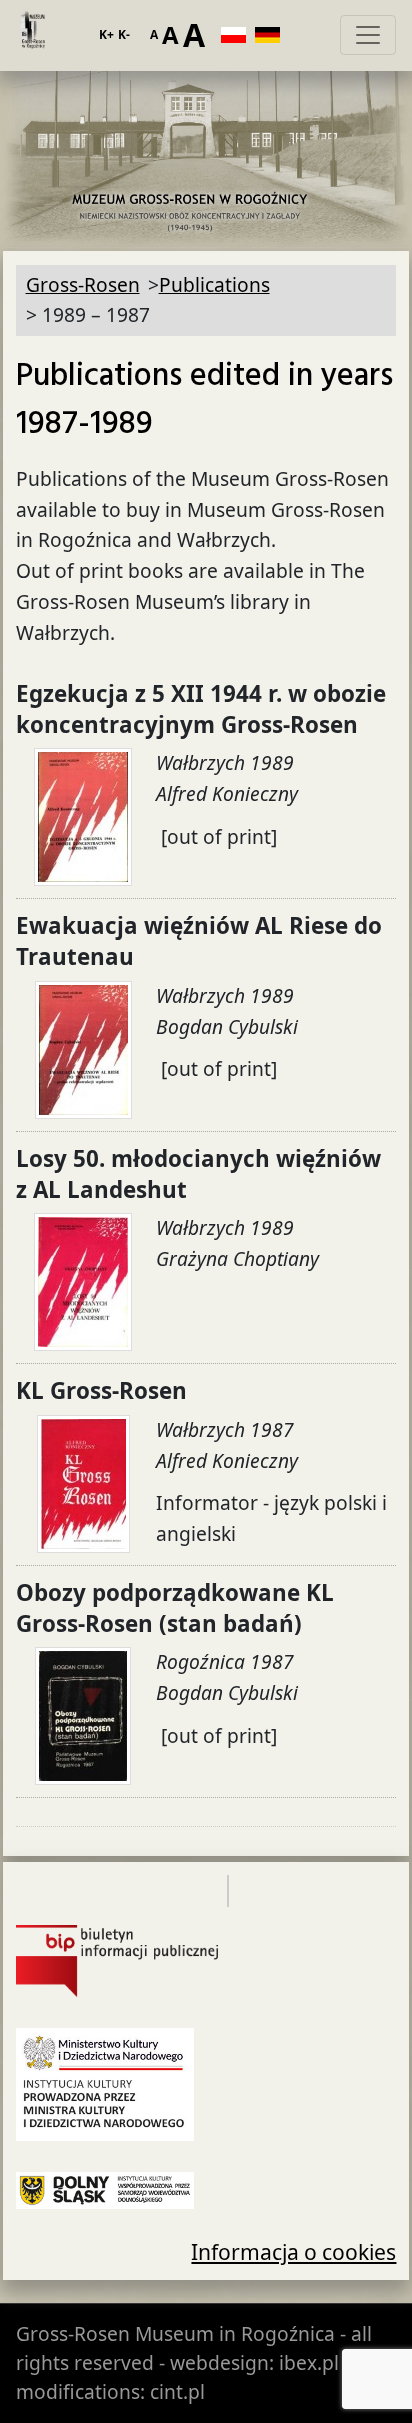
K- (124, 34)
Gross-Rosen (32, 35)
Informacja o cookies (293, 2251)
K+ (106, 34)
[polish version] (238, 35)
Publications (214, 284)
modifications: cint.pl (110, 2391)
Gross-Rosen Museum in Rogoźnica (175, 2333)
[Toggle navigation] (368, 35)
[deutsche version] (272, 35)
